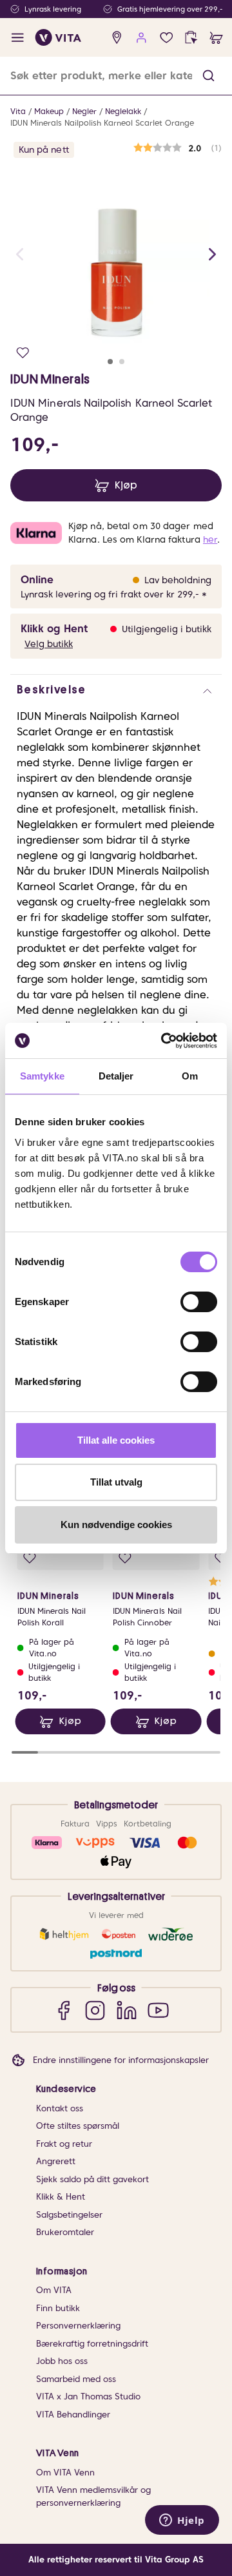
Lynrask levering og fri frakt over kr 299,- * (114, 594)
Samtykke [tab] (42, 1076)
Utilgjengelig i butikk (167, 629)
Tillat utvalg (116, 1482)
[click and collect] (191, 38)
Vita (18, 111)
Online (37, 580)
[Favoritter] (167, 38)
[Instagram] (95, 2010)
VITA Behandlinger (73, 2415)
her (210, 539)
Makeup (49, 111)
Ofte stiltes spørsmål (78, 2126)
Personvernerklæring (78, 2326)
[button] (208, 76)
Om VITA (54, 2290)
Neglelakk (123, 111)
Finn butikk (58, 2308)
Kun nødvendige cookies (116, 1525)
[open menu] (18, 38)
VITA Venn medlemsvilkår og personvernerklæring (93, 2496)
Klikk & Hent (61, 2197)
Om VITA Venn (65, 2473)
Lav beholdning (178, 580)
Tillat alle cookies (116, 1440)
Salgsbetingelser (69, 2215)
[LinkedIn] (127, 2010)
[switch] (199, 1302)
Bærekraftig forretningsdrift (92, 2344)
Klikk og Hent (54, 629)
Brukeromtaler (65, 2232)
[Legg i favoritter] (23, 353)
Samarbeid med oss (76, 2379)
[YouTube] (158, 2010)
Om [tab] (190, 1076)
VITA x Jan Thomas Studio (88, 2397)
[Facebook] (63, 2010)
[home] (58, 37)
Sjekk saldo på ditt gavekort (92, 2179)
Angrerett (56, 2161)
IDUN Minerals (50, 379)
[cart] (216, 38)
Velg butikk (49, 644)
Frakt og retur (64, 2144)
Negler (84, 111)
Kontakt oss (60, 2108)
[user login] (141, 38)
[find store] (117, 38)
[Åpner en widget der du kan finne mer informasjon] (182, 2521)
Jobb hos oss (62, 2361)
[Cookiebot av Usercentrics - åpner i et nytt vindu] (164, 1041)
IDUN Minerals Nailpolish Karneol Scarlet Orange (102, 123)
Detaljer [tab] (116, 1076)
